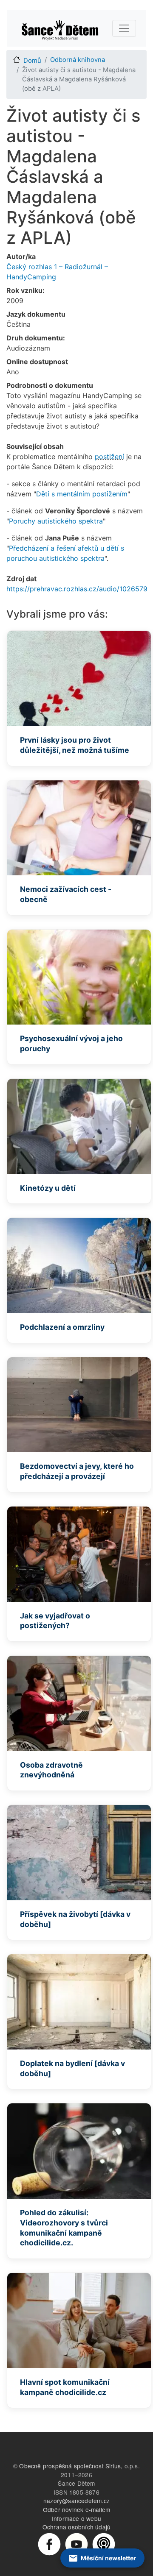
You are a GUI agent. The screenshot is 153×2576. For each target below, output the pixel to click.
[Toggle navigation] (124, 28)
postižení (109, 457)
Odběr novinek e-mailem (76, 2509)
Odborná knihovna (78, 60)
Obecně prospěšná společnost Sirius (70, 2466)
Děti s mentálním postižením (82, 494)
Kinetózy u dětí (48, 1188)
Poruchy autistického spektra (56, 521)
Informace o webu (76, 2518)
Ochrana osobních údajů (76, 2527)
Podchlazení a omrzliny (62, 1327)
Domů (32, 61)
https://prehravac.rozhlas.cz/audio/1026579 (77, 589)
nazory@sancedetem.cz (76, 2501)
